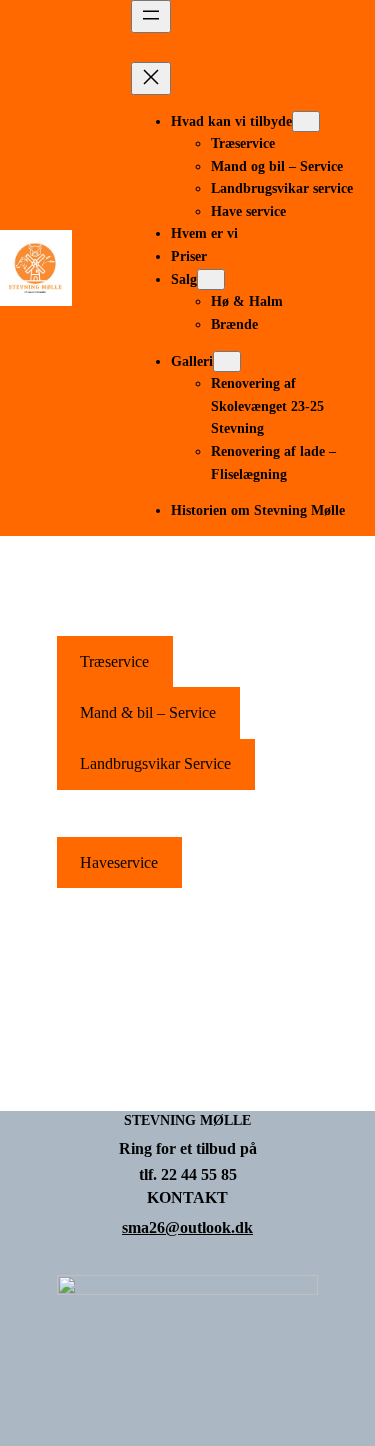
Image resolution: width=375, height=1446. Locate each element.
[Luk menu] (151, 78)
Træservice (114, 661)
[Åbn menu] (151, 16)
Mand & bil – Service (148, 712)
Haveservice (119, 862)
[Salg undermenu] (211, 279)
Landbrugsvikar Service (155, 763)
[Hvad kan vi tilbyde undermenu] (306, 121)
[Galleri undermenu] (227, 361)
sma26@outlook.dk (187, 1227)
